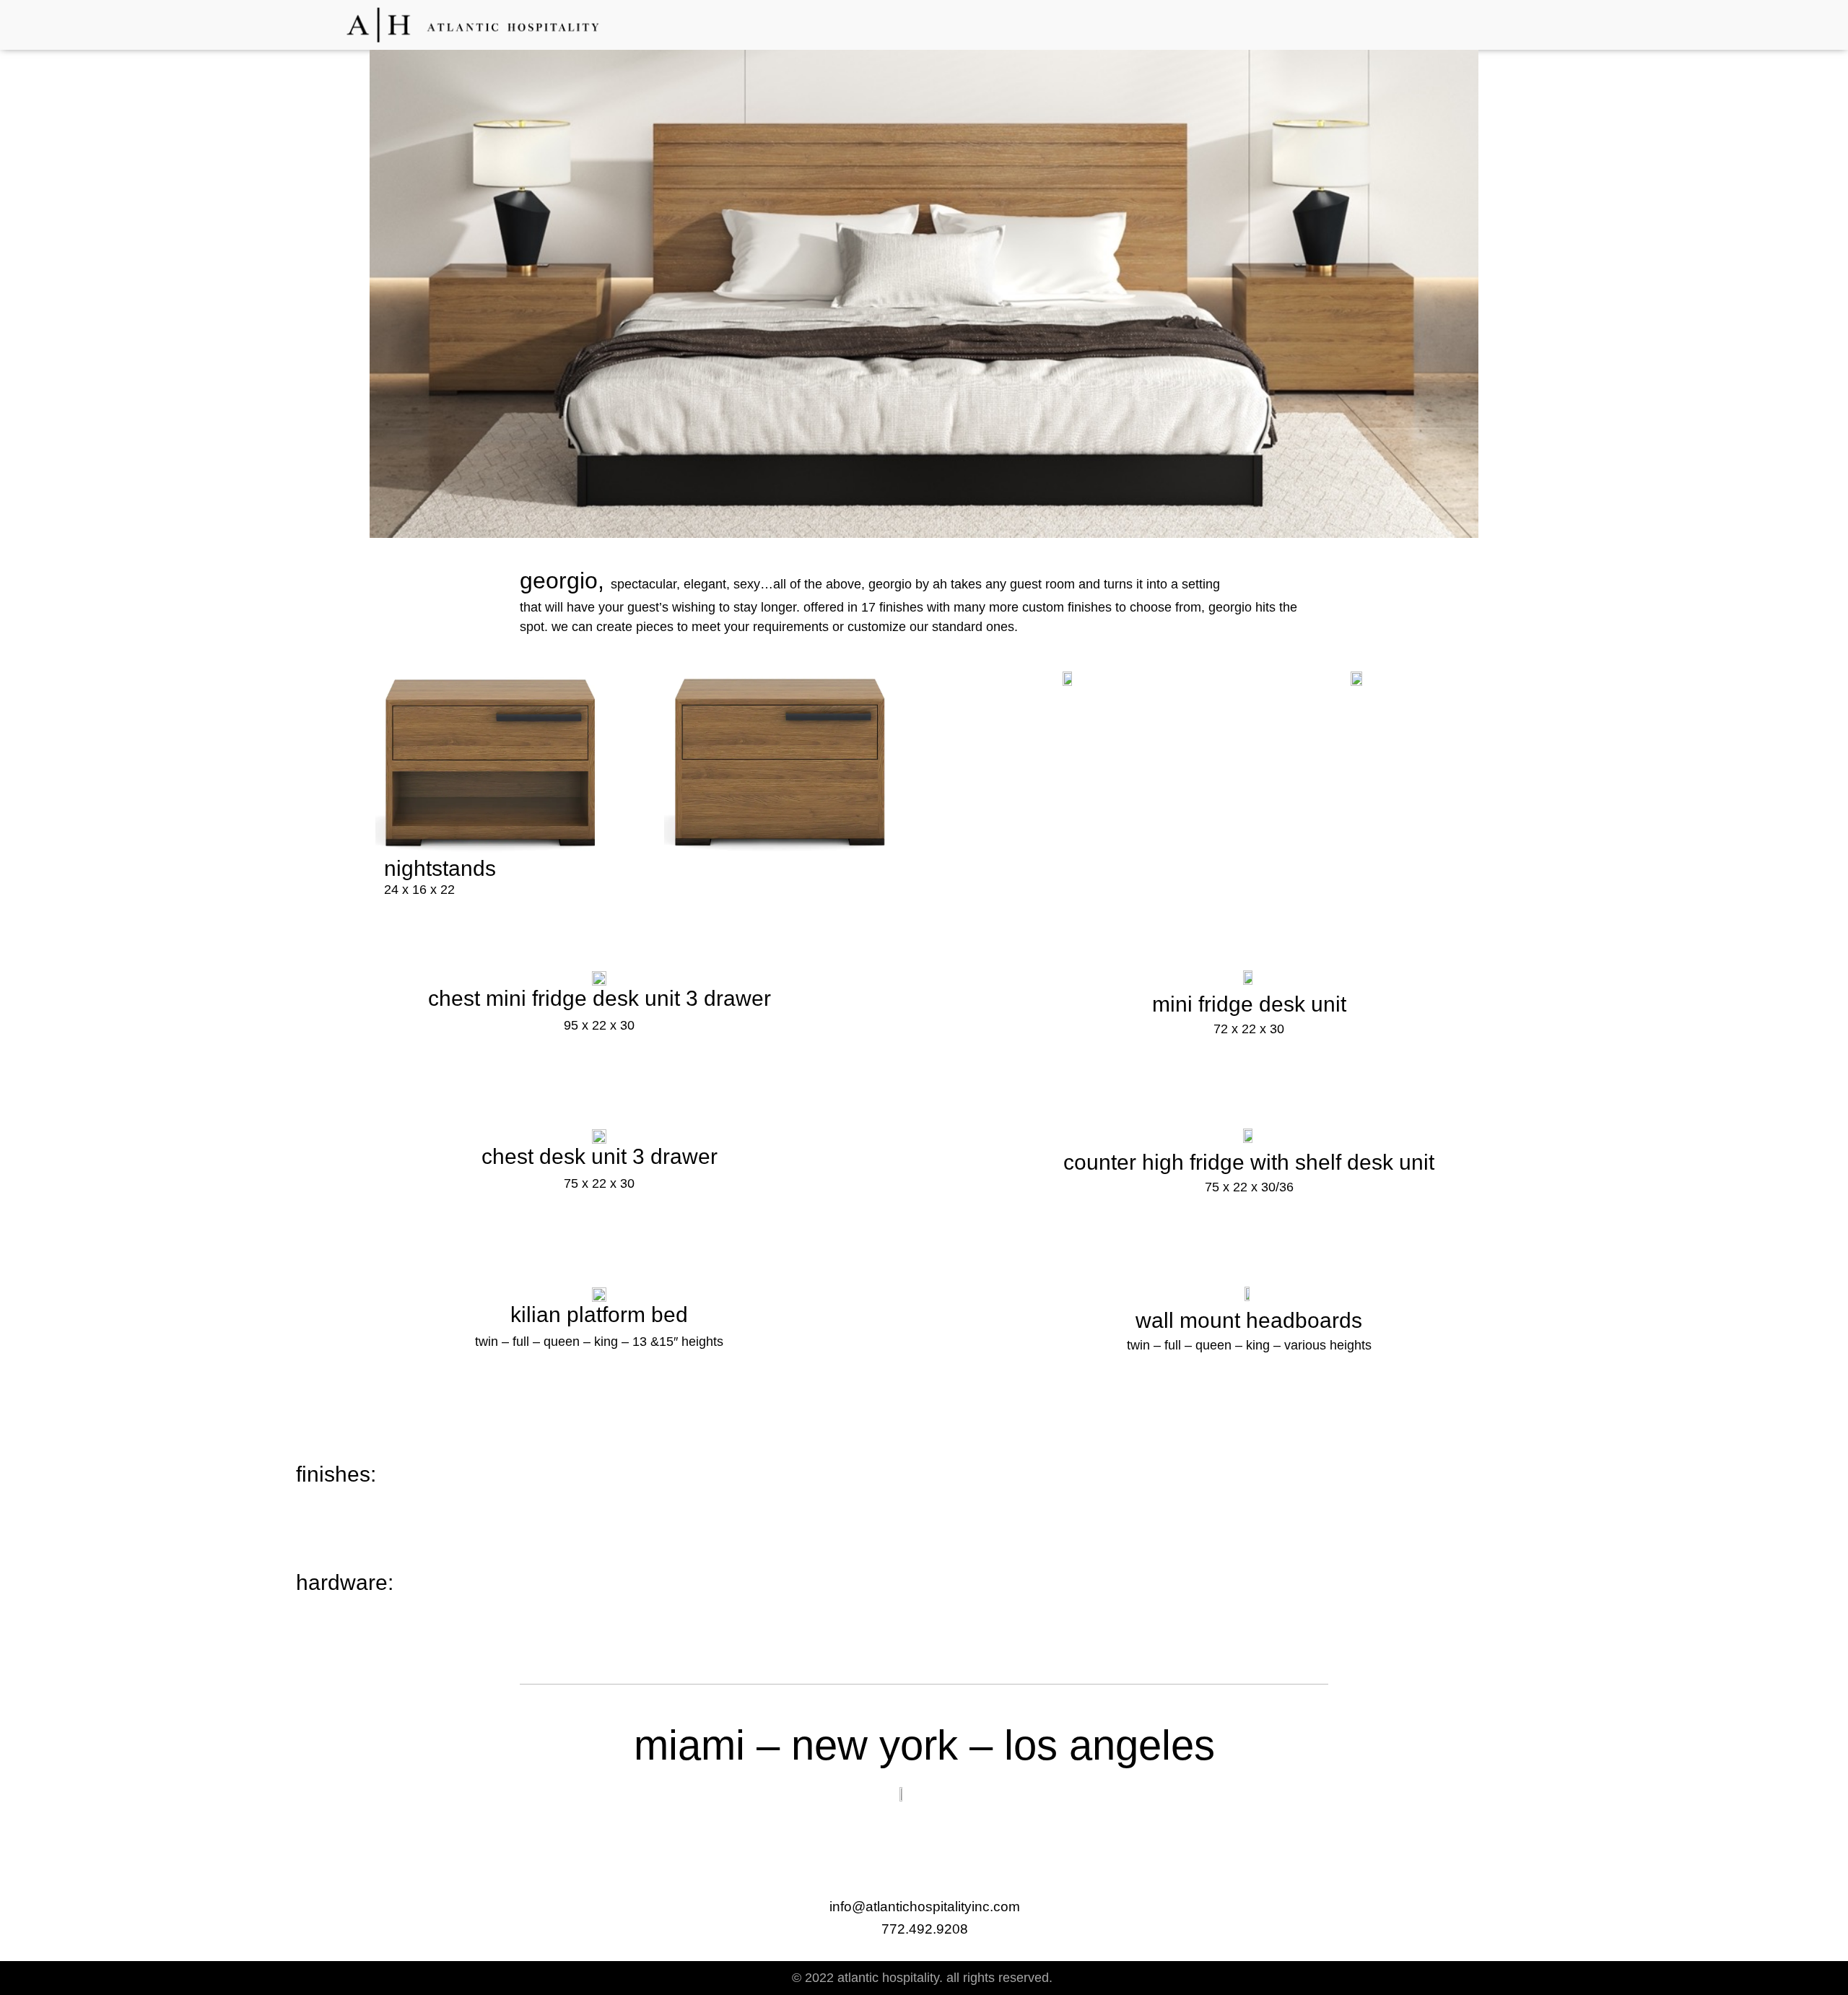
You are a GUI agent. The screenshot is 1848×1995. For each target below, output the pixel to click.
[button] (1488, 23)
